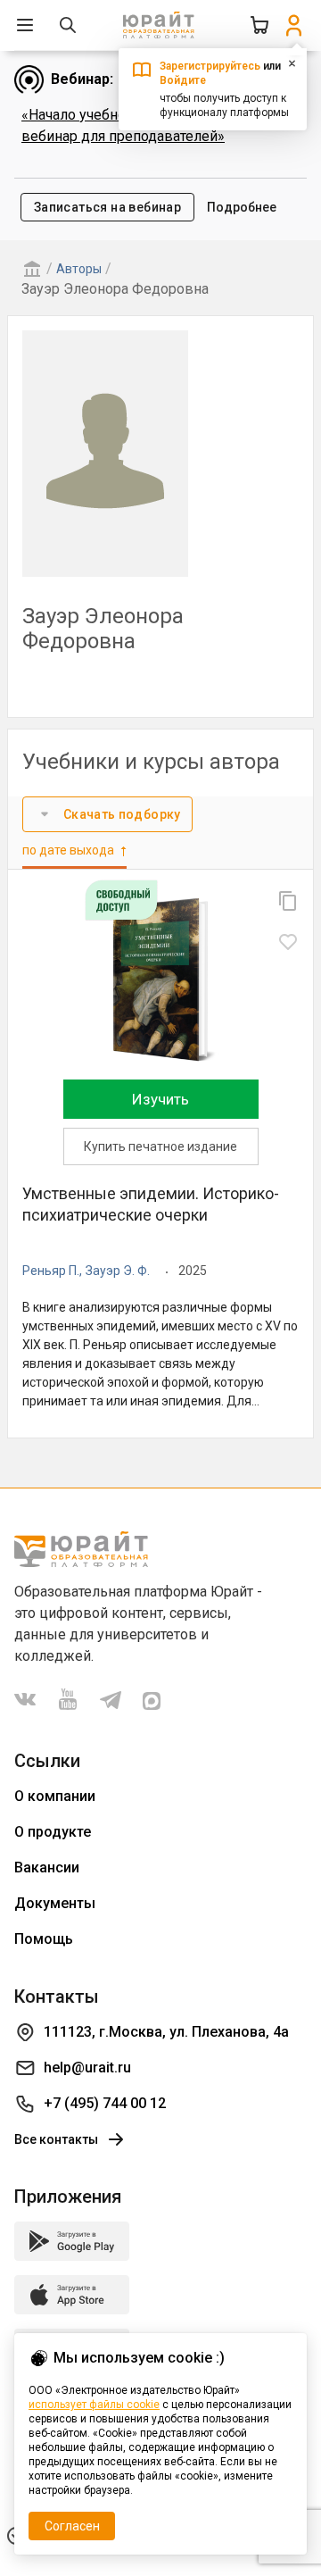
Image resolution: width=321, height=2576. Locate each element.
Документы (55, 1903)
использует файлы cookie (94, 2405)
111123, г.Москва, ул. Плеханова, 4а (166, 2032)
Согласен (72, 2526)
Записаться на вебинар (107, 207)
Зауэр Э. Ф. (118, 1271)
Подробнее (242, 207)
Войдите (183, 80)
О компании (55, 1796)
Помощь (44, 1939)
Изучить (160, 1099)
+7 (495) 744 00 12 (105, 2103)
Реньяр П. (51, 1271)
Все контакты (56, 2139)
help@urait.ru (87, 2067)
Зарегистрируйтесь (210, 66)
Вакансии (47, 1867)
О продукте (53, 1832)
